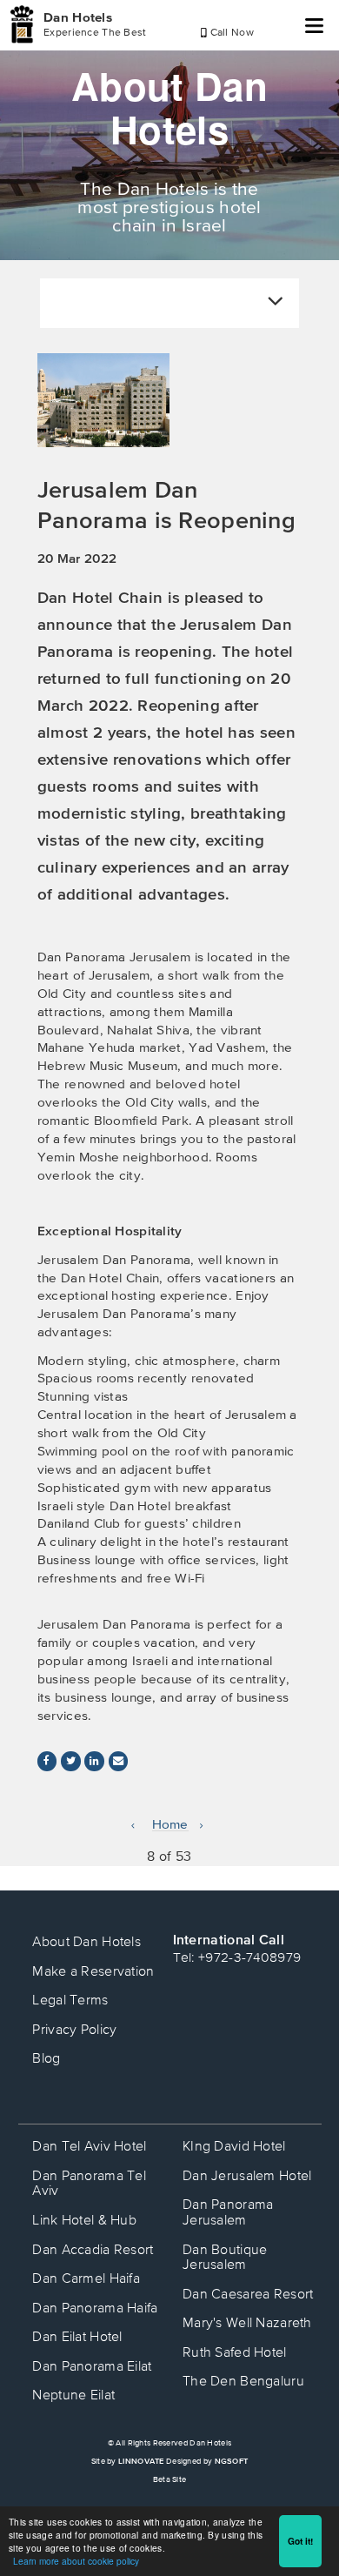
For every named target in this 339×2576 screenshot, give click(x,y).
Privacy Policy (74, 2029)
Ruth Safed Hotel (235, 2352)
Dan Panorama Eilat (92, 2365)
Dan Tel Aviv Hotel (89, 2145)
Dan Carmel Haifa (86, 2278)
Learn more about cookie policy (76, 2561)
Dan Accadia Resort (93, 2249)
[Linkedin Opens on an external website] (94, 1761)
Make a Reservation (93, 1970)
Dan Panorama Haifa (95, 2307)
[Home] (22, 24)
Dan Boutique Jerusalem (225, 2257)
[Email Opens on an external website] (118, 1761)
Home (170, 1824)
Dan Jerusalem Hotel (247, 2175)
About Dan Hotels (86, 1941)
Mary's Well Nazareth (247, 2322)
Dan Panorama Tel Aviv (89, 2183)
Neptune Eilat (73, 2394)
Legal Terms (70, 1999)
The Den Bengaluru (243, 2380)
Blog (46, 2057)
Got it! (300, 2541)
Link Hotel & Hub (84, 2219)
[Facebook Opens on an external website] (47, 1761)
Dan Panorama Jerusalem (228, 2211)
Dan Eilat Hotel (77, 2336)
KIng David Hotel (234, 2145)
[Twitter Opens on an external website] (70, 1761)
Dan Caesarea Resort (248, 2293)
